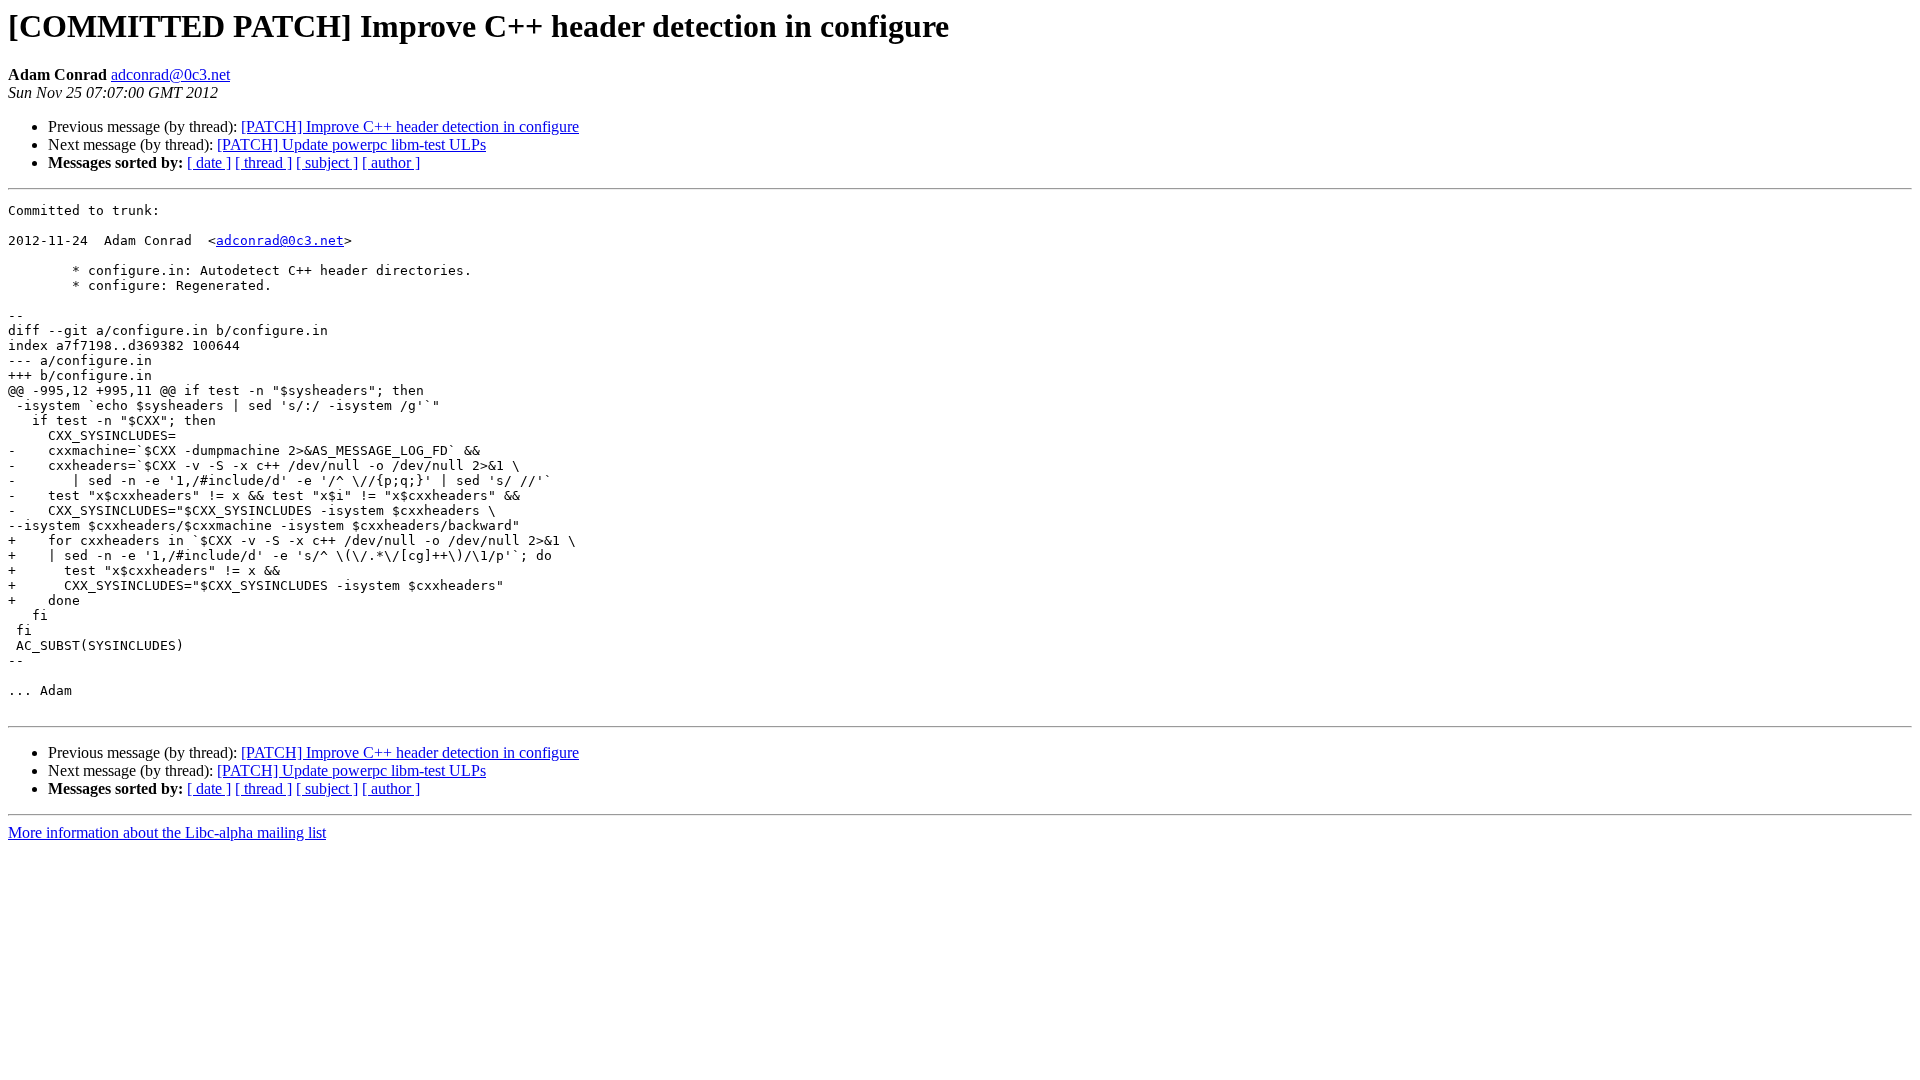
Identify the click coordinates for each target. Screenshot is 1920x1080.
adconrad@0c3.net (170, 74)
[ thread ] (263, 162)
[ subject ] (327, 162)
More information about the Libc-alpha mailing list (167, 832)
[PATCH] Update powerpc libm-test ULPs (351, 144)
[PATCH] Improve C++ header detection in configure (410, 126)
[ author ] (391, 162)
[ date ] (209, 162)
